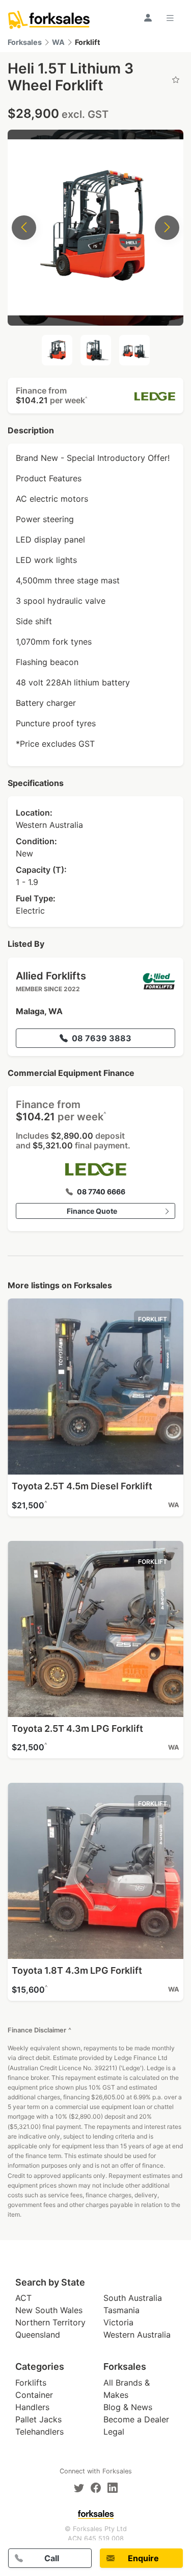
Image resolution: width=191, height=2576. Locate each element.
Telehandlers (39, 2432)
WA (58, 42)
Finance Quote (92, 1211)
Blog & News (128, 2407)
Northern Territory (50, 2322)
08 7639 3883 (102, 1038)
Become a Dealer (136, 2419)
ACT (23, 2298)
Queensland (38, 2335)
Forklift (88, 42)
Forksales (25, 42)
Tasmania (121, 2310)
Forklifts (31, 2383)
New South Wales (49, 2310)
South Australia (133, 2298)
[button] (95, 396)
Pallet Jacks (38, 2419)
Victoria (118, 2322)
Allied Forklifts (51, 976)
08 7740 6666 (101, 1192)
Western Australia (137, 2335)
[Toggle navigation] (172, 18)
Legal (114, 2432)
